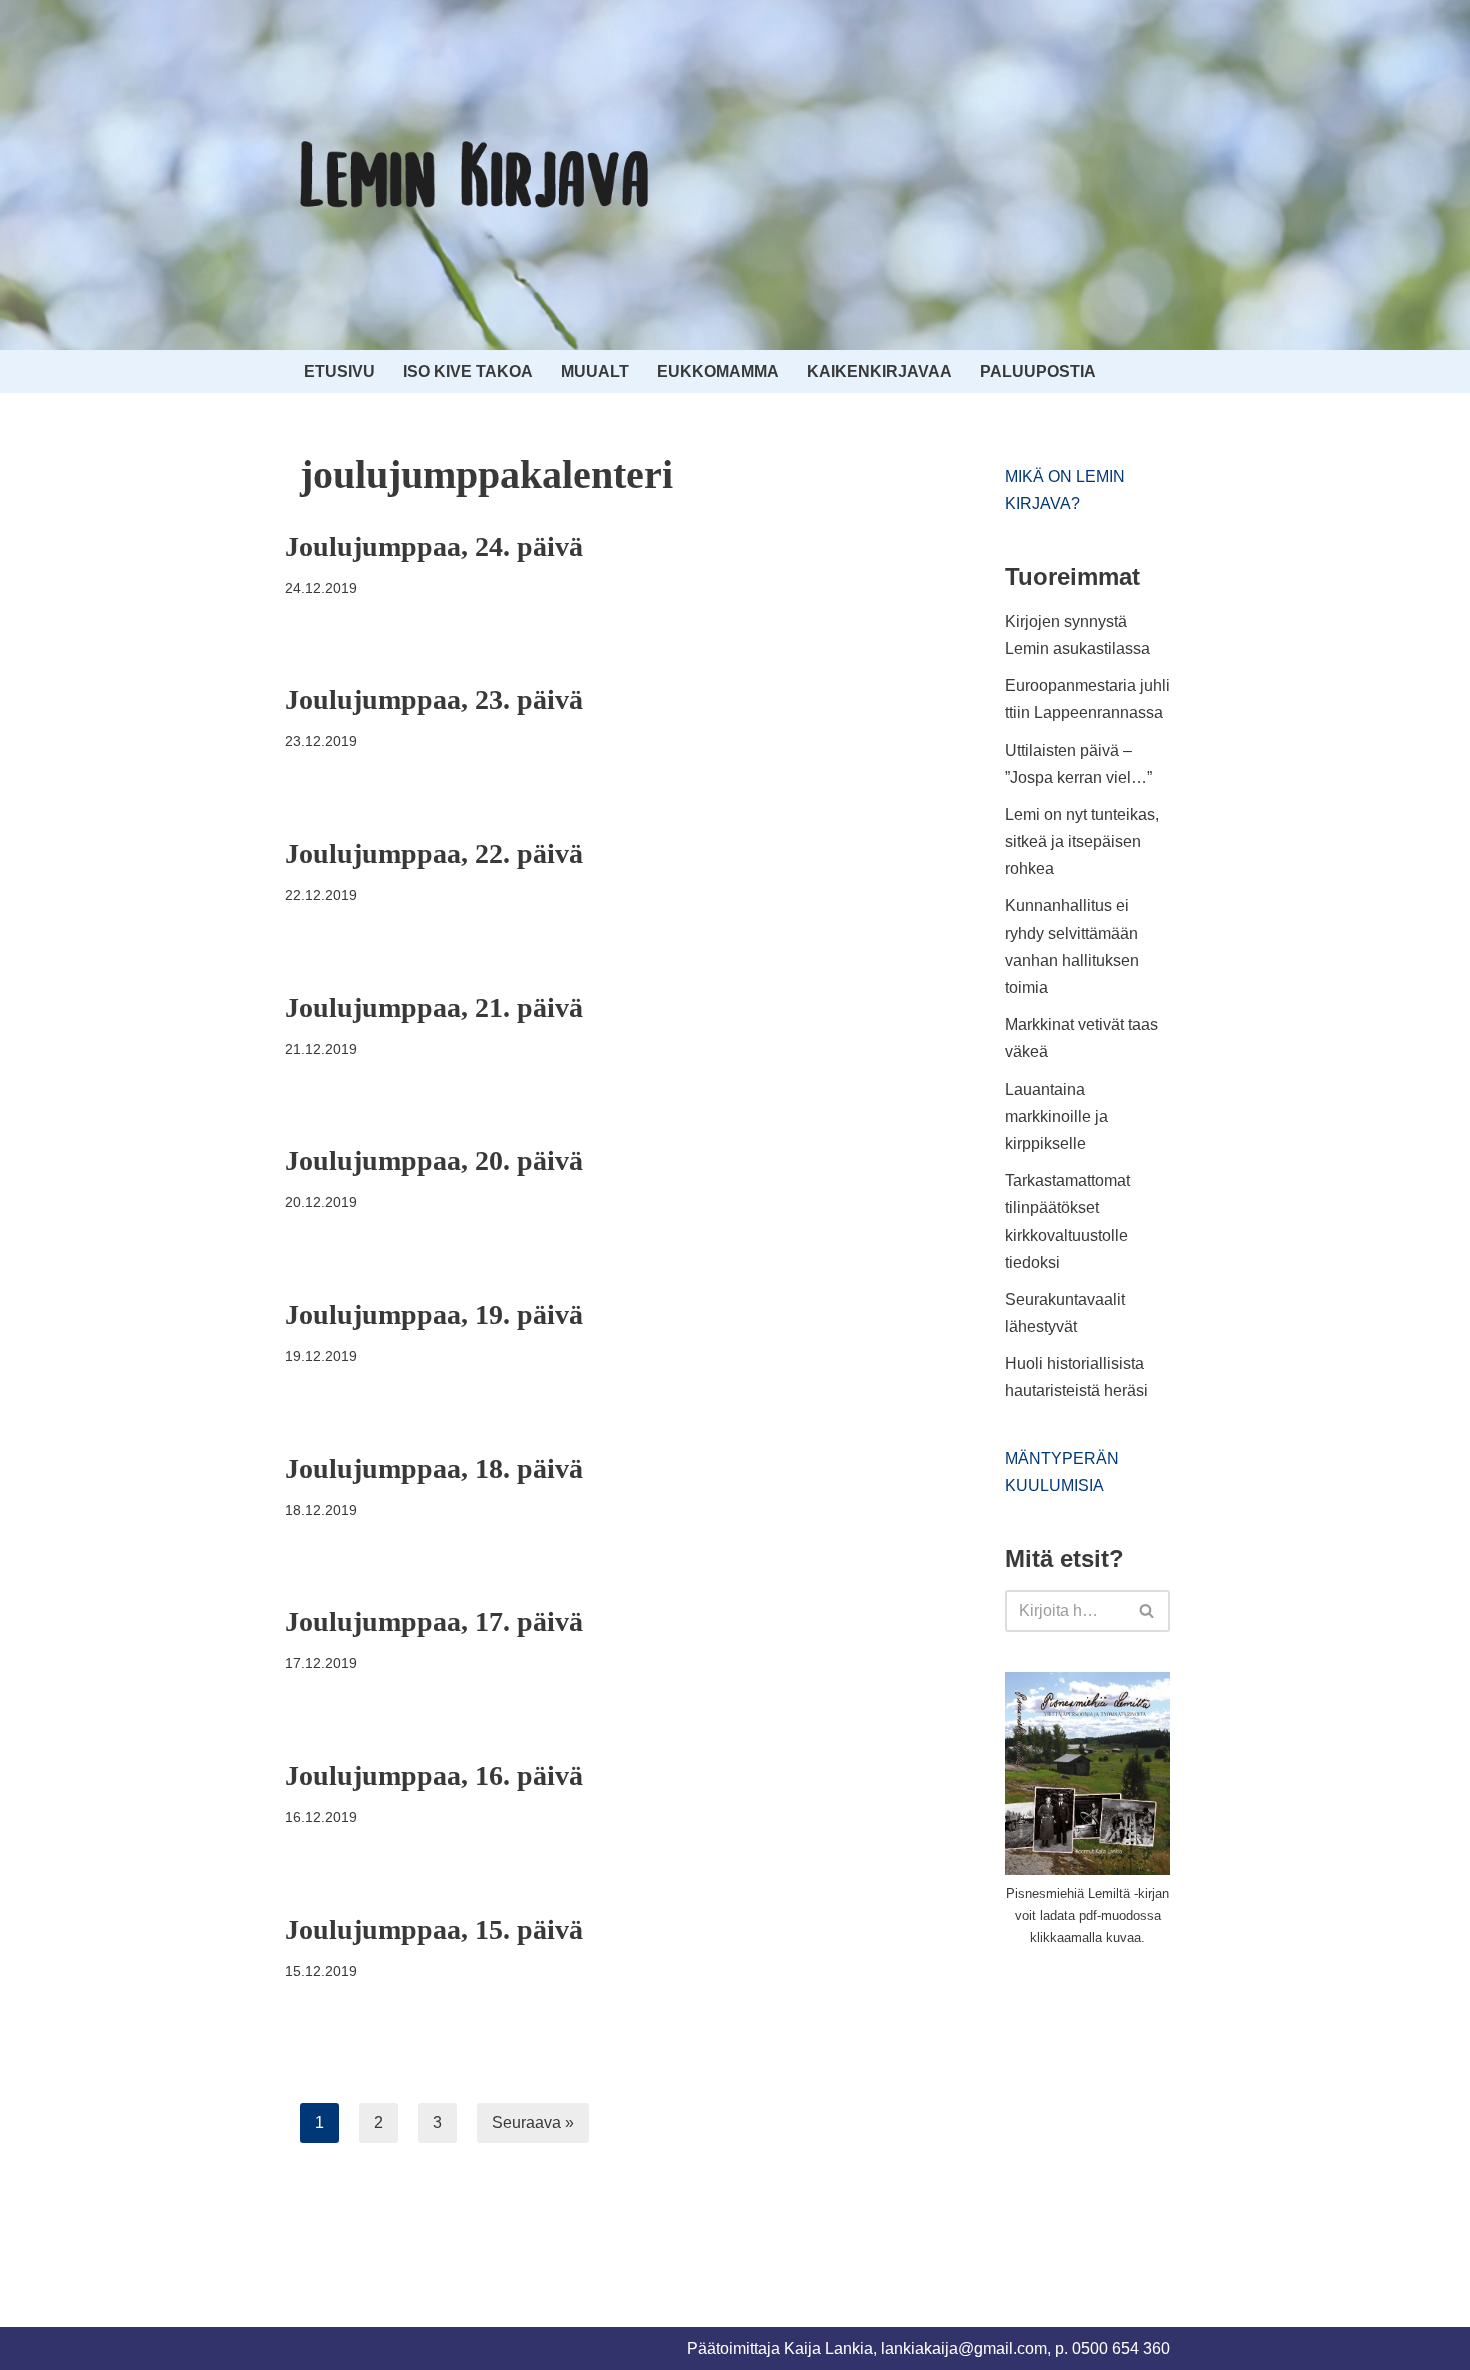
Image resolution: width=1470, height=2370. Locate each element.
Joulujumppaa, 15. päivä (434, 1929)
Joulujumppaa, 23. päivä (434, 699)
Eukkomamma (718, 371)
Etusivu (339, 371)
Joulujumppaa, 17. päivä (434, 1621)
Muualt (595, 371)
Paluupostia (1038, 371)
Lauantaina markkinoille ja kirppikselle (1056, 1116)
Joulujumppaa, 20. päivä (434, 1160)
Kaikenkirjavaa (879, 371)
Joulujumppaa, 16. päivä (434, 1775)
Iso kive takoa (468, 371)
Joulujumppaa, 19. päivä (434, 1314)
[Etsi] (1147, 1611)
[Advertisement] (1155, 2113)
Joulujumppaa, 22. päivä (434, 853)
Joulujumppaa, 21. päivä (434, 1007)
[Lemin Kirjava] (475, 175)
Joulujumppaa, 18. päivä (434, 1468)
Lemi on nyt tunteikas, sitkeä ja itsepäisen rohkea (1082, 841)
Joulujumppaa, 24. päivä (434, 546)
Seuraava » (533, 2122)
